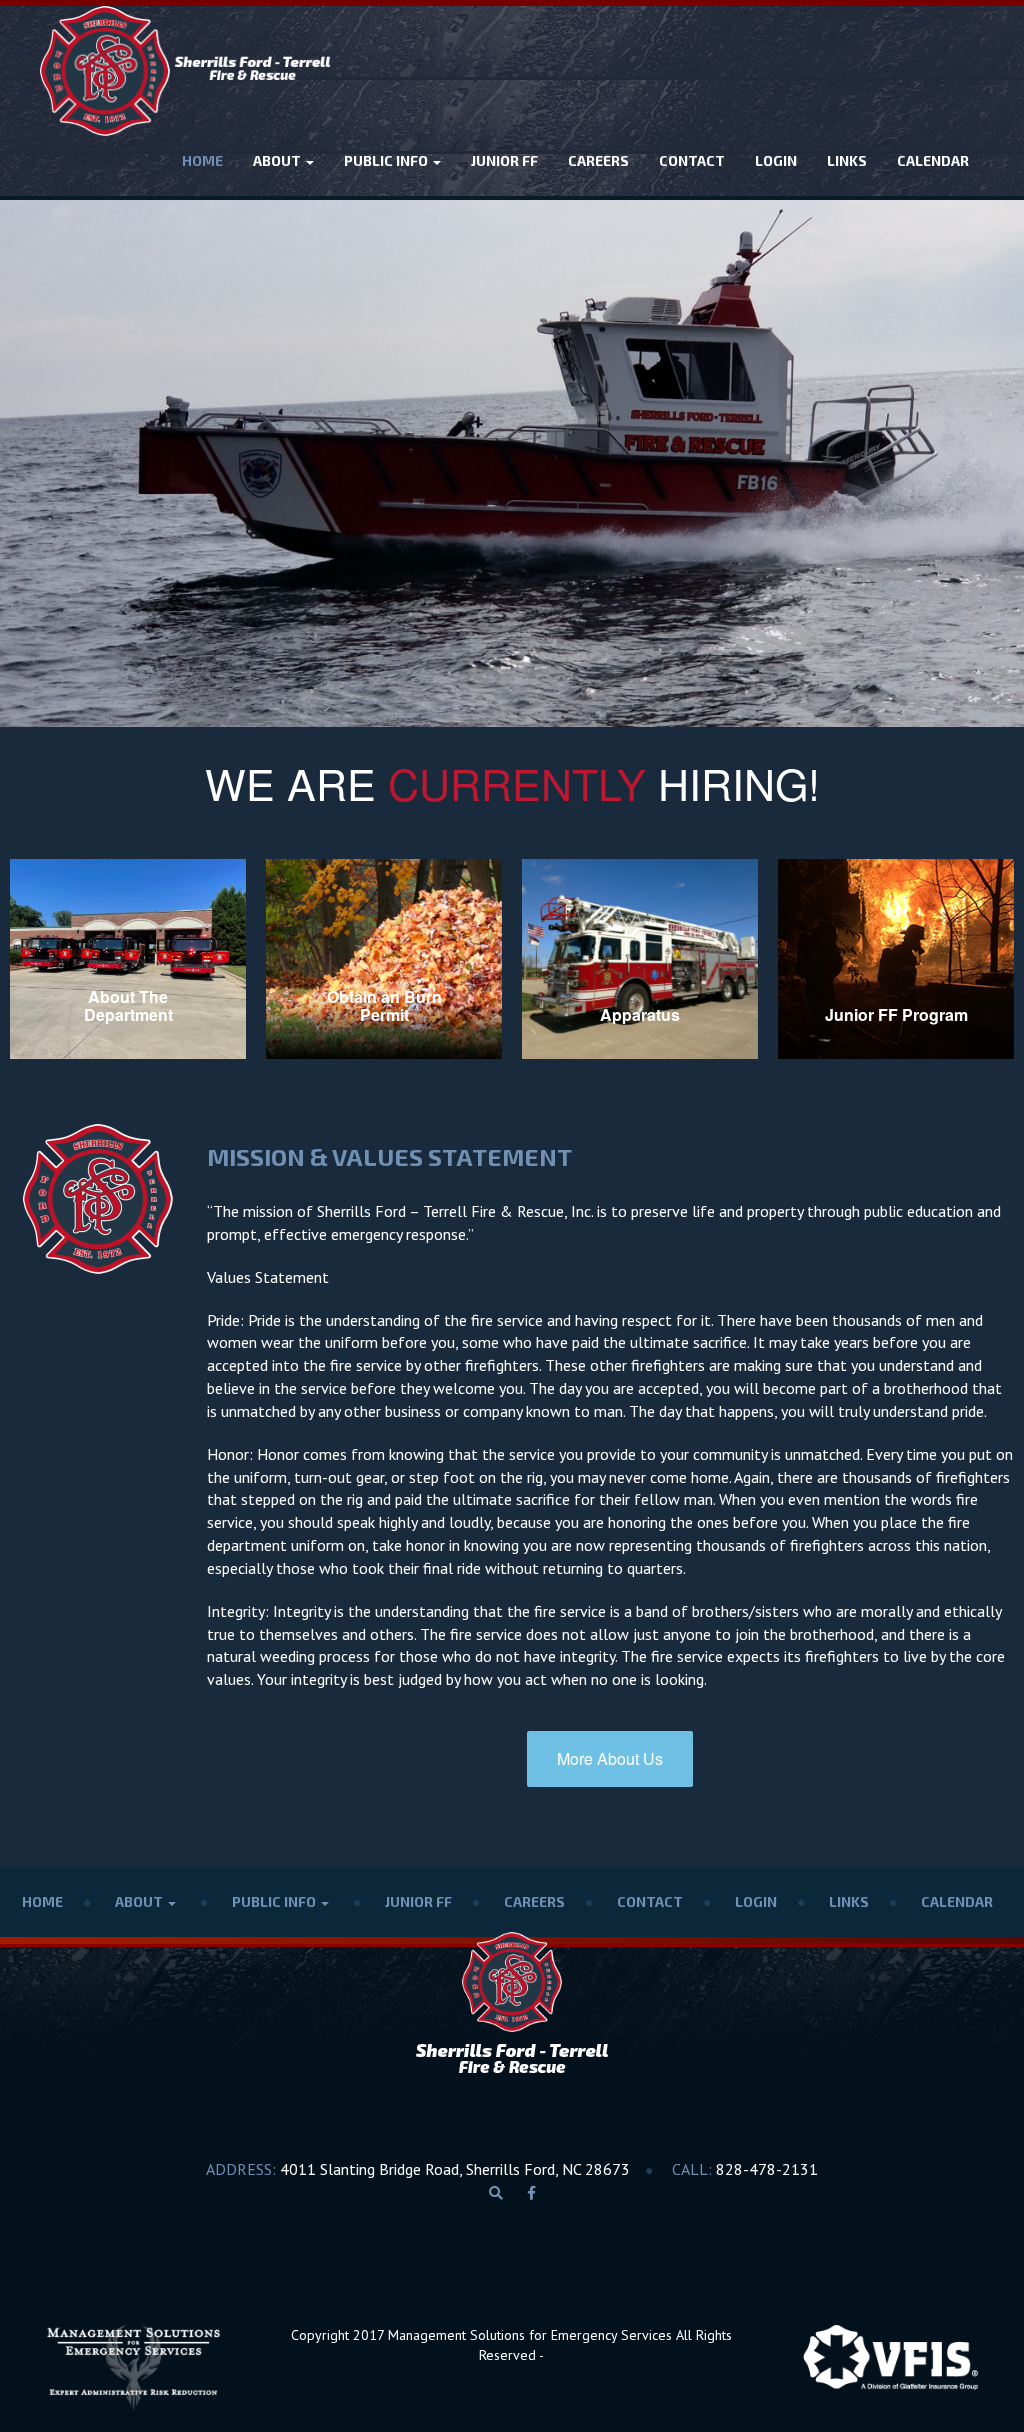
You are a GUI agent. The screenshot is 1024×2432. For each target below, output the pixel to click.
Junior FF (504, 160)
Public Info (387, 160)
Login (776, 160)
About (278, 160)
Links (847, 160)
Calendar (933, 160)
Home (202, 160)
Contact (692, 160)
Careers (598, 160)
